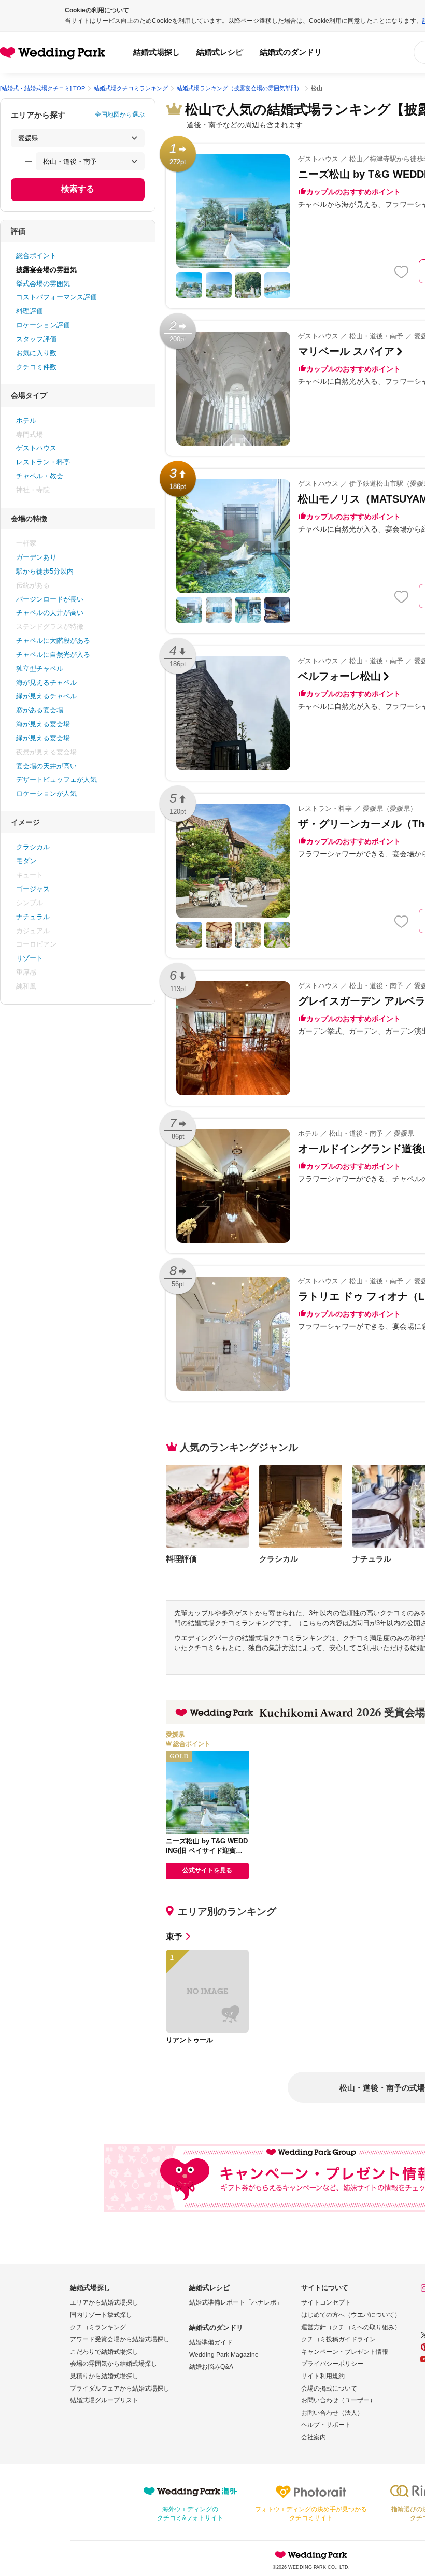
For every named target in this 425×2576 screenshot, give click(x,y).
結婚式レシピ (220, 52)
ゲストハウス (36, 448)
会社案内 (314, 2437)
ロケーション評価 (43, 325)
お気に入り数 (36, 353)
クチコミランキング (98, 2327)
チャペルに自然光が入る (53, 655)
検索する (78, 189)
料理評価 (30, 311)
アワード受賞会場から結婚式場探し (120, 2339)
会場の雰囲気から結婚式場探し (114, 2364)
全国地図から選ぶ (120, 115)
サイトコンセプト (326, 2302)
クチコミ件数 (36, 367)
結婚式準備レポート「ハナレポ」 (236, 2302)
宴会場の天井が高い (46, 766)
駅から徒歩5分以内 (45, 571)
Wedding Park (311, 2555)
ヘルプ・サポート (326, 2425)
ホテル (26, 420)
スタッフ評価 (36, 339)
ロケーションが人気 (46, 793)
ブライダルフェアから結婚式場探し (120, 2388)
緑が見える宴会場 (43, 738)
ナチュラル (33, 917)
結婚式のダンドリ (291, 52)
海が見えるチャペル (46, 683)
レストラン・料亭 (43, 462)
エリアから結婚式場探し (104, 2302)
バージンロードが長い (50, 599)
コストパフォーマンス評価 (56, 297)
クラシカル (33, 847)
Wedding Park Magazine (224, 2355)
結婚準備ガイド (211, 2342)
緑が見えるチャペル (46, 696)
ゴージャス (33, 889)
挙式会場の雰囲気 (43, 284)
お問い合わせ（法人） (332, 2413)
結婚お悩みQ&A (211, 2367)
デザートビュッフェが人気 (56, 779)
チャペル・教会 (40, 476)
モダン (26, 861)
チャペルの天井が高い (50, 613)
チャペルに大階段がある (53, 641)
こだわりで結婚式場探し (104, 2352)
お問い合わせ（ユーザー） (338, 2400)
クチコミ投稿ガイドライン (338, 2339)
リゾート (30, 958)
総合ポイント (36, 256)
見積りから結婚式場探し (104, 2376)
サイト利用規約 (323, 2376)
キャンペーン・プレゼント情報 (345, 2352)
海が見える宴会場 (43, 724)
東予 (174, 1936)
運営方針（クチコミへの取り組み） (351, 2327)
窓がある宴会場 (40, 710)
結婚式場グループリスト (104, 2400)
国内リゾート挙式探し (101, 2315)
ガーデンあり (36, 557)
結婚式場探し (157, 52)
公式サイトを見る (207, 1870)
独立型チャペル (40, 669)
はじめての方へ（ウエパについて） (351, 2315)
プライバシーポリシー (332, 2364)
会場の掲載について (329, 2388)
